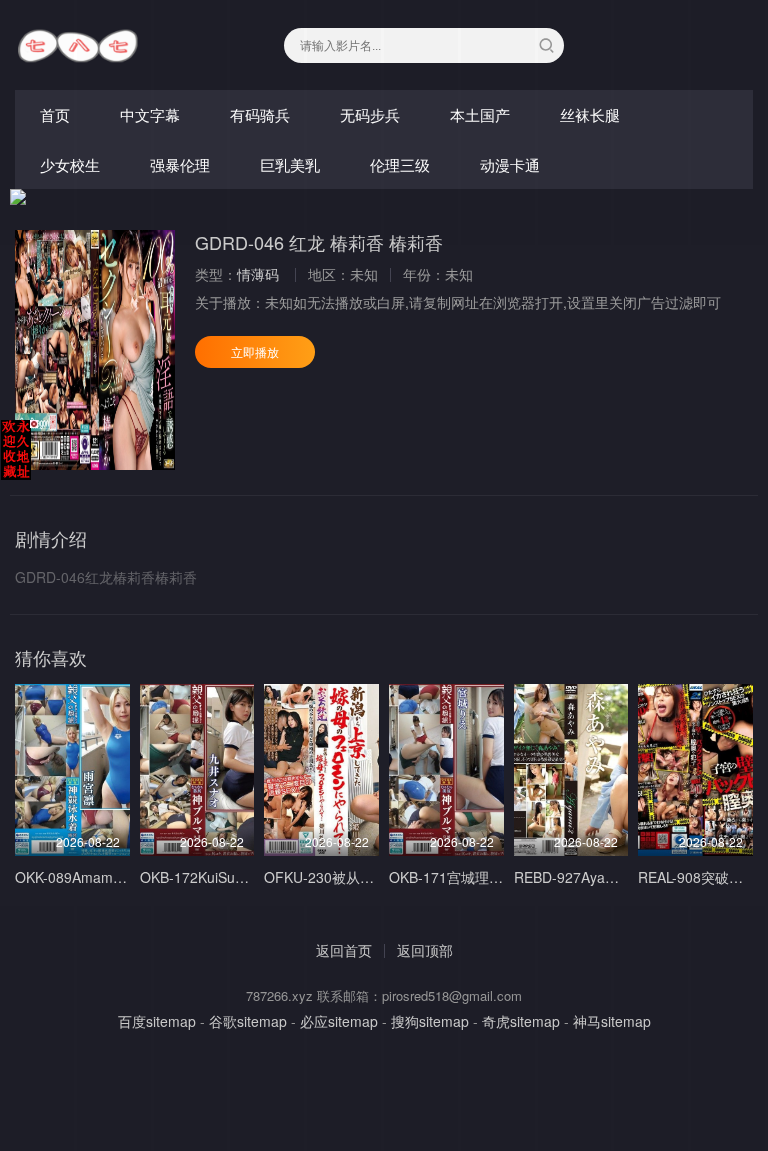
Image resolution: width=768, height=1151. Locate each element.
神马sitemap (612, 1021)
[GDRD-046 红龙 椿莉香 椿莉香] (95, 350)
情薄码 (258, 274)
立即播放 (255, 351)
